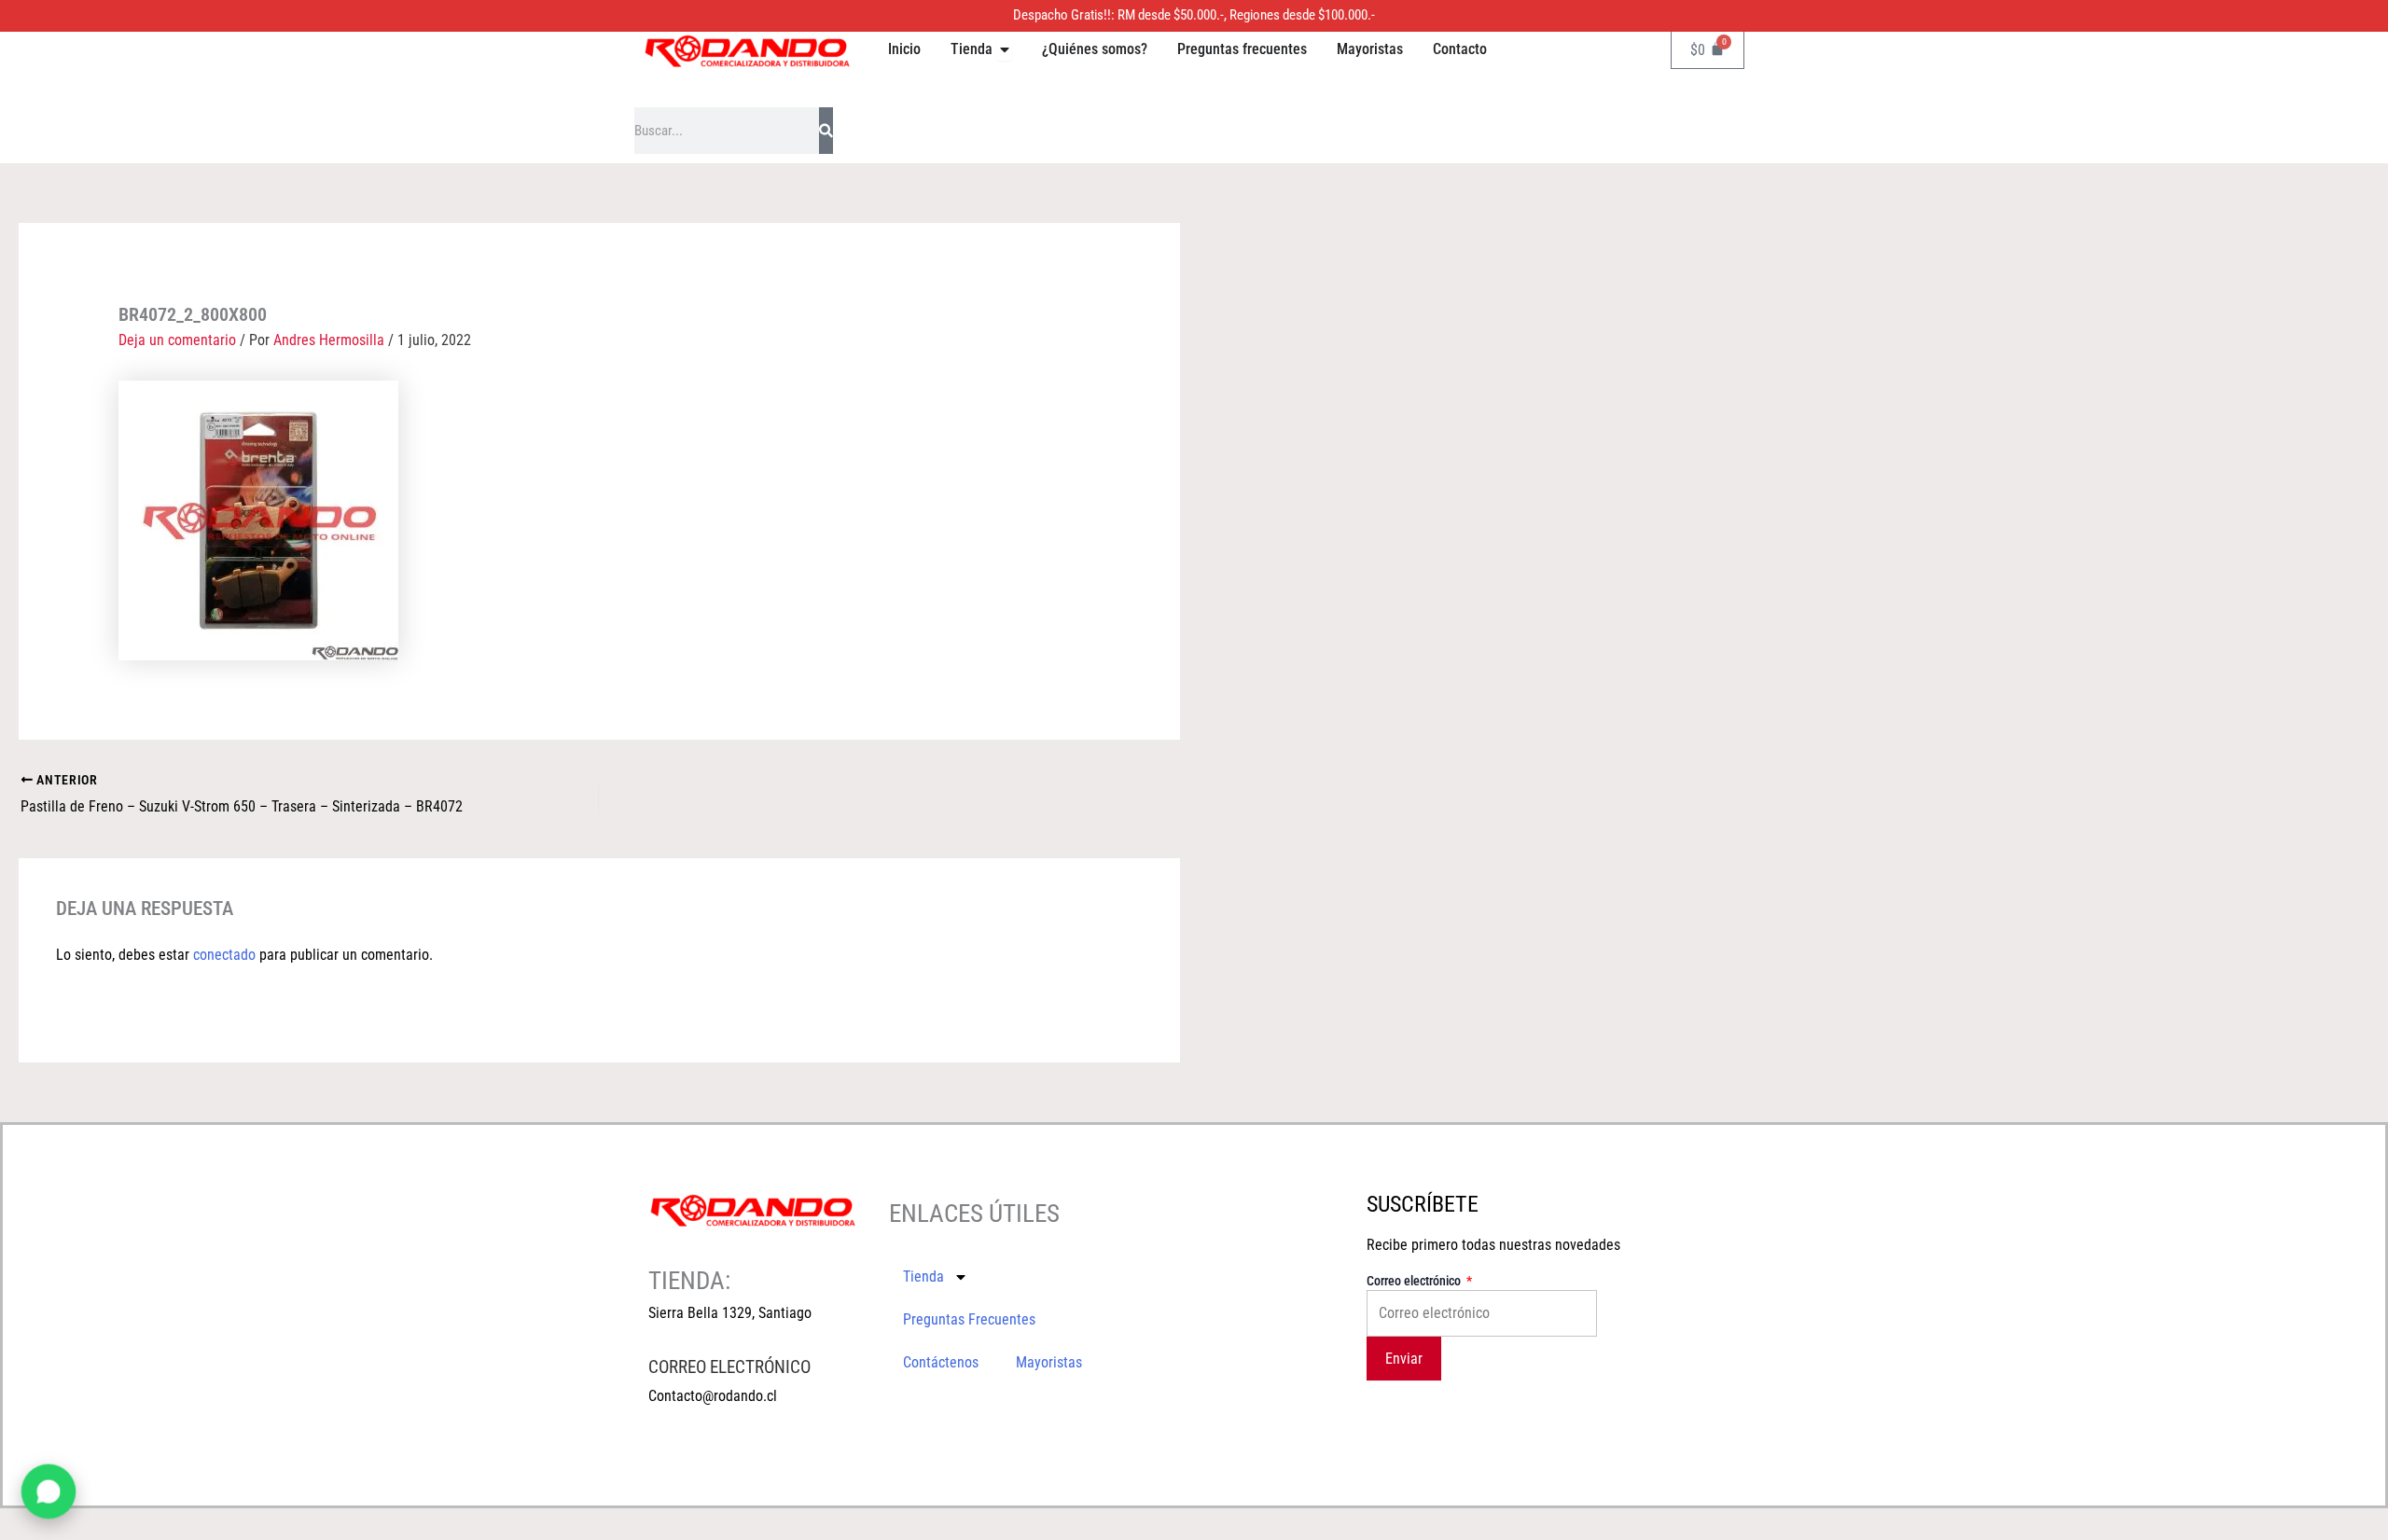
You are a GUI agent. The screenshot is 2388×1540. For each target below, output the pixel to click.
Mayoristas (1049, 1362)
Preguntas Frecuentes (969, 1319)
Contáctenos (941, 1362)
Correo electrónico (1415, 1281)
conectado (224, 955)
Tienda (923, 1276)
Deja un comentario (177, 340)
